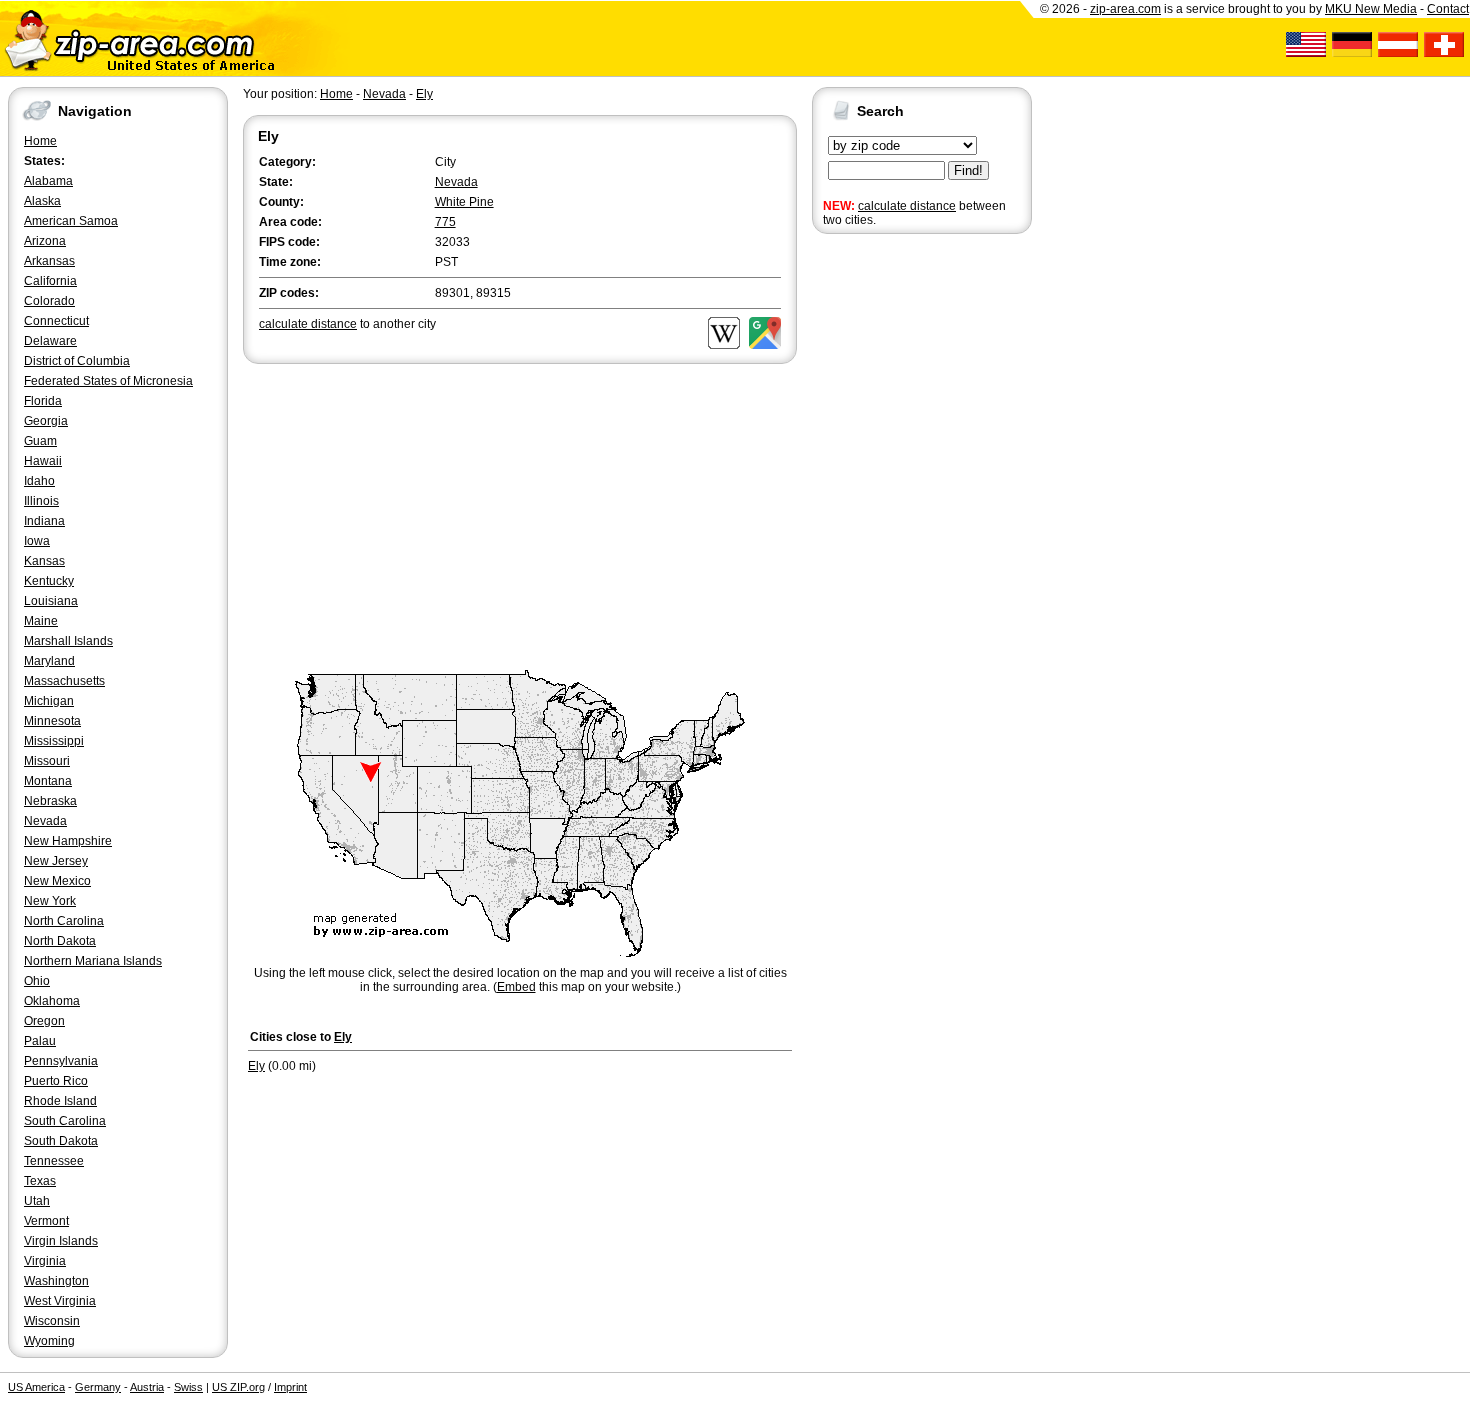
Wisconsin (52, 1321)
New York (50, 901)
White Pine (464, 202)
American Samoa (71, 221)
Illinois (41, 501)
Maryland (49, 661)
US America (36, 1387)
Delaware (50, 341)
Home (40, 141)
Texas (40, 1181)
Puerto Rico (56, 1081)
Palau (40, 1041)
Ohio (37, 981)
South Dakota (61, 1141)
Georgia (46, 421)
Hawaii (43, 461)
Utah (37, 1201)
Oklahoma (52, 1001)
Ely (424, 94)
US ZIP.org (238, 1387)
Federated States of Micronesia (108, 381)
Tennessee (54, 1161)
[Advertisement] (892, 548)
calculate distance (907, 206)
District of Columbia (77, 361)
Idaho (39, 481)
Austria (147, 1387)
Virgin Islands (61, 1241)
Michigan (49, 701)
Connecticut (56, 321)
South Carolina (65, 1121)
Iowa (37, 541)
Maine (41, 621)
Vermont (46, 1221)
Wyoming (49, 1341)
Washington (56, 1281)
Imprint (290, 1387)
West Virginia (60, 1301)
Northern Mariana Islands (93, 961)
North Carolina (64, 921)
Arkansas (49, 261)
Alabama (48, 181)
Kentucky (49, 581)
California (50, 281)
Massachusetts (64, 681)
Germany (98, 1387)
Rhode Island (60, 1101)
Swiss (188, 1387)
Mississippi (54, 741)
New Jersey (56, 861)
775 (445, 222)
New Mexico (57, 881)
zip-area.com (1125, 9)
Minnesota (52, 721)
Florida (43, 401)
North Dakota (60, 941)
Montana (48, 781)
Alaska (42, 201)
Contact (1448, 9)
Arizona (45, 241)
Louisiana (51, 601)
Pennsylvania (61, 1061)
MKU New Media (1371, 9)
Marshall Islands (68, 641)
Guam (40, 441)
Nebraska (50, 801)
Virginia (45, 1261)
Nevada (45, 821)
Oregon (44, 1021)
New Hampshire (68, 841)
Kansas (44, 561)
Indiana (44, 521)
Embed (516, 987)
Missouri (47, 761)
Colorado (49, 301)
